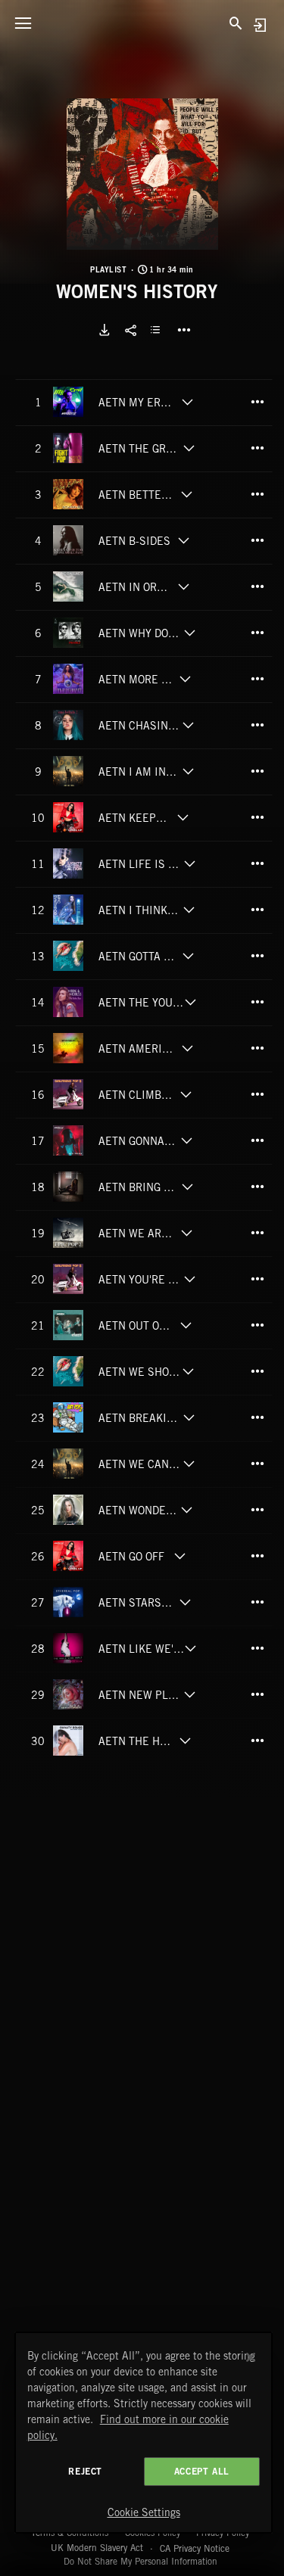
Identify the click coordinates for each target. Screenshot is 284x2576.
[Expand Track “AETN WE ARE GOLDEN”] (187, 1233)
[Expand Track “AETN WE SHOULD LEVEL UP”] (188, 1371)
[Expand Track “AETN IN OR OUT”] (184, 586)
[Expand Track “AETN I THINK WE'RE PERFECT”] (189, 910)
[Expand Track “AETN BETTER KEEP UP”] (187, 494)
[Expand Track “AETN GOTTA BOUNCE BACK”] (188, 956)
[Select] (158, 330)
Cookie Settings (144, 2512)
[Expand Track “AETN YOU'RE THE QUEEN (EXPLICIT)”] (190, 1279)
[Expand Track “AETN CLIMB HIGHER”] (186, 1094)
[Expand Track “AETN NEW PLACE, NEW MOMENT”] (189, 1694)
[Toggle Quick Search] (236, 23)
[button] (142, 174)
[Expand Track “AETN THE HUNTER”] (185, 1741)
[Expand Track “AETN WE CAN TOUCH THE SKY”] (189, 1464)
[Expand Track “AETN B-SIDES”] (184, 540)
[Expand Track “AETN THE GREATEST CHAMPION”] (189, 448)
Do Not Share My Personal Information (140, 2562)
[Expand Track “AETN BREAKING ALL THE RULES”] (189, 1417)
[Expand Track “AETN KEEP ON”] (183, 817)
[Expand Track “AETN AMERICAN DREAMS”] (188, 1048)
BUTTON (184, 330)
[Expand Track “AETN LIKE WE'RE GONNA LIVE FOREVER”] (190, 1648)
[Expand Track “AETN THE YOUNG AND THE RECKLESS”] (190, 1002)
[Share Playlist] (131, 330)
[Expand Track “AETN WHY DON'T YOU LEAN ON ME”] (190, 633)
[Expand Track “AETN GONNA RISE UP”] (186, 1140)
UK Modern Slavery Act (97, 2548)
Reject (85, 2471)
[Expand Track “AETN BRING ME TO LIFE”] (187, 1187)
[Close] (251, 2357)
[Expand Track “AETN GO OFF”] (179, 1556)
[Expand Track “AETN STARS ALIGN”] (185, 1602)
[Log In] (259, 25)
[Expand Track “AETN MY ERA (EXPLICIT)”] (187, 402)
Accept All (202, 2471)
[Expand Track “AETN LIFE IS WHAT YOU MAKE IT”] (189, 863)
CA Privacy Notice (195, 2548)
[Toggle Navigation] (23, 23)
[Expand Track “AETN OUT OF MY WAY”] (186, 1325)
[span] (138, 405)
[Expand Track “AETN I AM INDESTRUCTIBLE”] (188, 771)
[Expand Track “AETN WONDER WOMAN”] (187, 1510)
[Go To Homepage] (142, 23)
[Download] (105, 330)
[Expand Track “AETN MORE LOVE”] (185, 679)
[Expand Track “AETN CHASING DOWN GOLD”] (188, 725)
